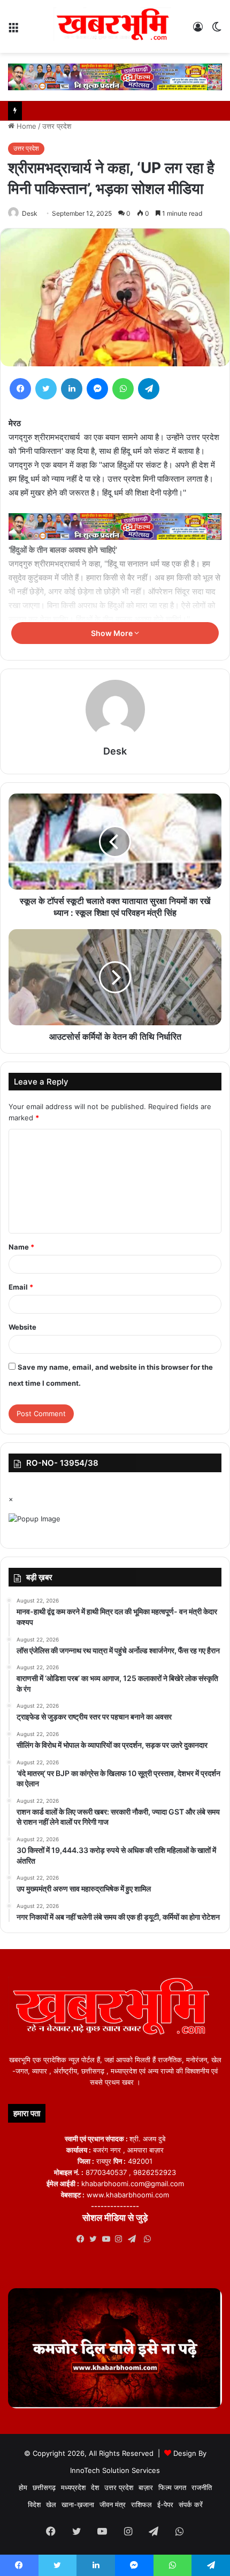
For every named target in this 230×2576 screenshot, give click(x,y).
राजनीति (202, 2487)
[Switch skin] (217, 31)
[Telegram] (149, 389)
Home (25, 126)
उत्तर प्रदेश (57, 126)
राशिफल (141, 2504)
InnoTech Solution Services (115, 2470)
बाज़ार (146, 2487)
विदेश (34, 2504)
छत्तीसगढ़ (44, 2487)
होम (23, 2487)
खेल (51, 2504)
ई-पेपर (165, 2504)
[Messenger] (97, 389)
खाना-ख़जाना (78, 2504)
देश (95, 2487)
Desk (30, 213)
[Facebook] (20, 389)
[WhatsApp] (123, 389)
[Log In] (198, 31)
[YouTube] (109, 2239)
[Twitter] (46, 389)
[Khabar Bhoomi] (115, 26)
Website (22, 1327)
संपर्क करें (191, 2504)
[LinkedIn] (72, 389)
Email (21, 1287)
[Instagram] (121, 2239)
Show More (113, 633)
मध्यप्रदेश (73, 2487)
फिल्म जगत (172, 2487)
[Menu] (13, 31)
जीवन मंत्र (113, 2504)
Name (21, 1247)
